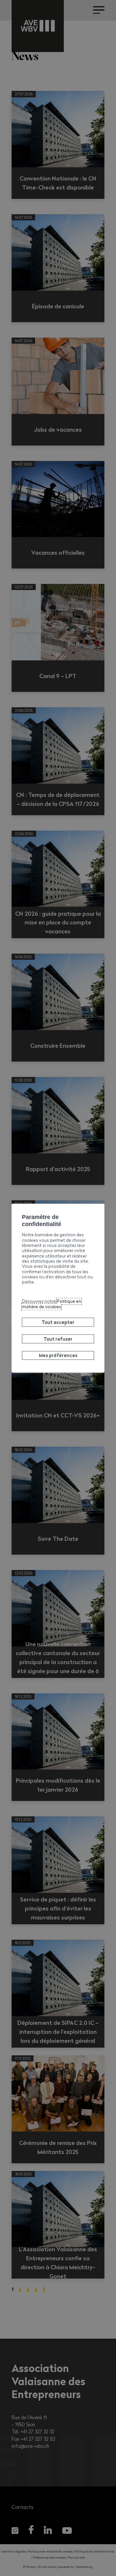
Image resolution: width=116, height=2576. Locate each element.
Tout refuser (58, 1339)
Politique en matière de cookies (52, 1304)
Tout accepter (58, 1322)
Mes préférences (58, 1355)
